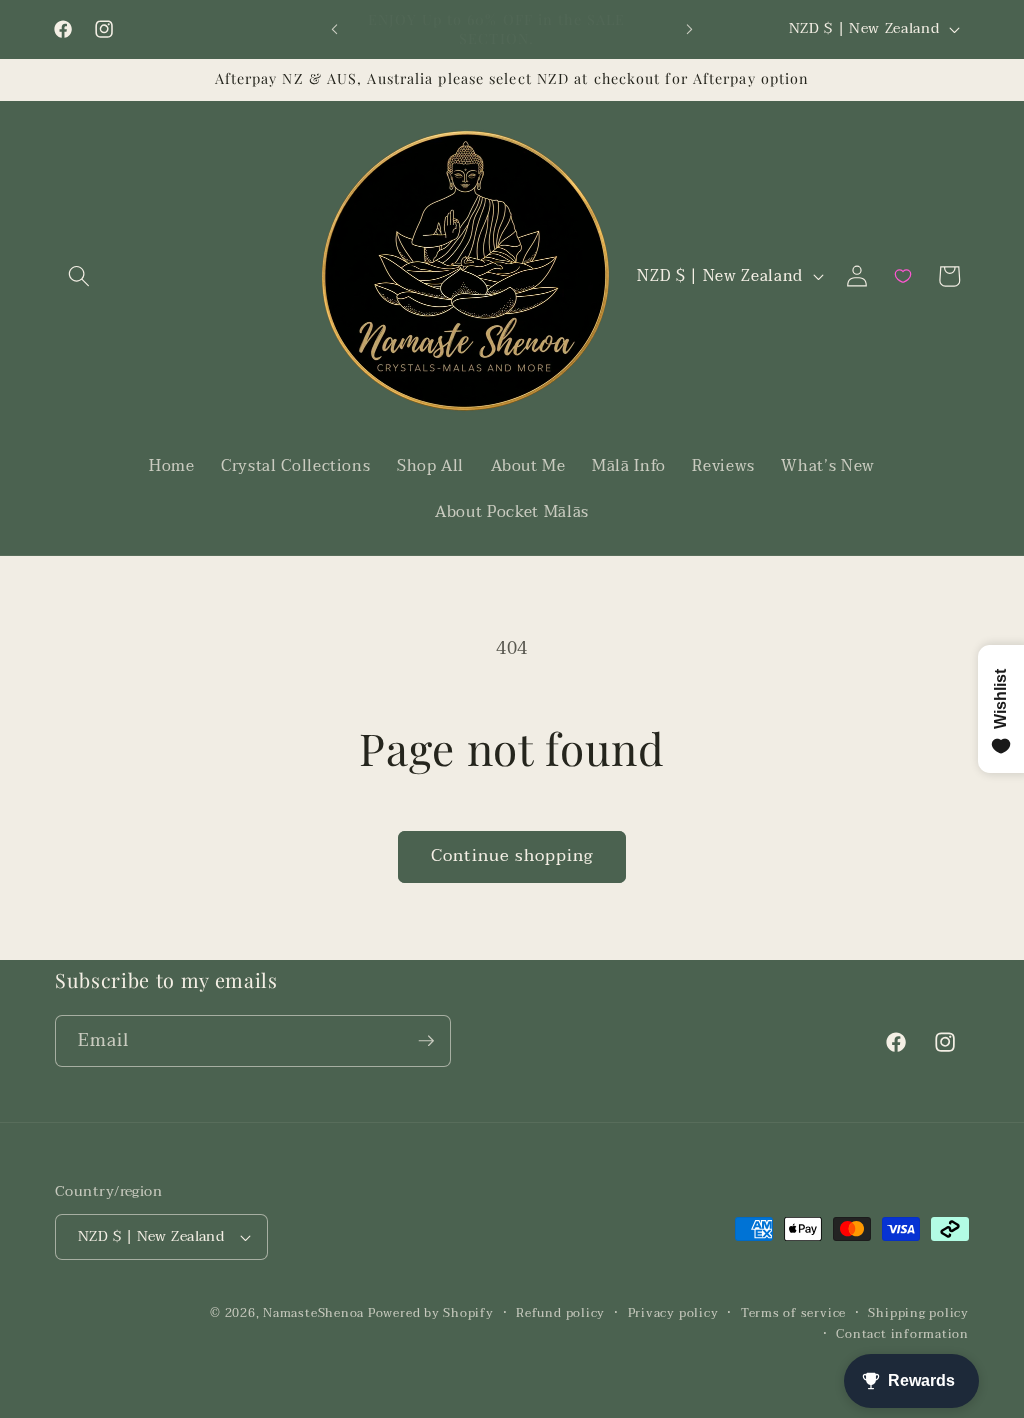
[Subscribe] (426, 1041)
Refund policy (560, 1313)
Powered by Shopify (431, 1313)
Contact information (902, 1334)
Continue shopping (512, 856)
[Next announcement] (689, 30)
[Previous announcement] (335, 30)
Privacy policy (673, 1313)
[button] (79, 276)
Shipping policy (918, 1313)
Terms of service (793, 1313)
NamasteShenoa (313, 1313)
